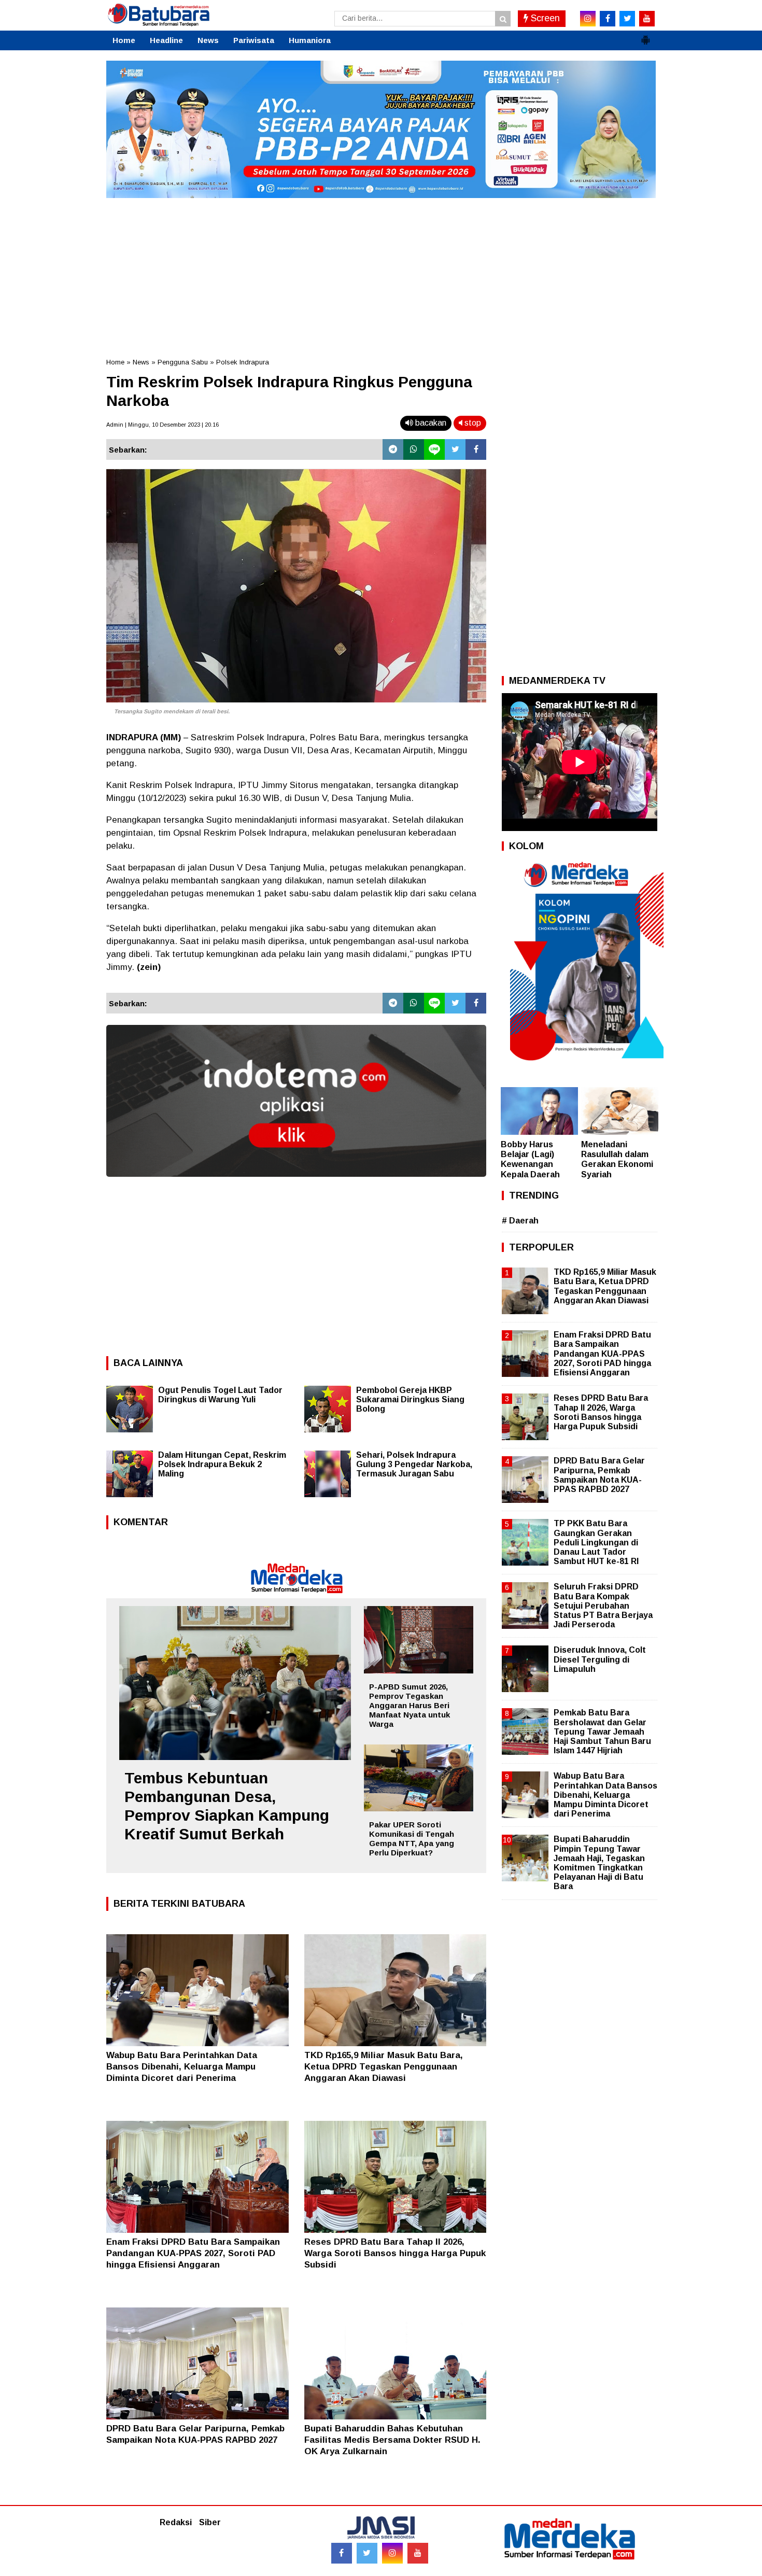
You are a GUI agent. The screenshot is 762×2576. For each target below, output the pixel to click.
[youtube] (647, 19)
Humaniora (310, 40)
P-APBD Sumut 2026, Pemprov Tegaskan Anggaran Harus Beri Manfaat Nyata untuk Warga (410, 1705)
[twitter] (627, 19)
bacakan (430, 423)
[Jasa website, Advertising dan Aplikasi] (296, 1184)
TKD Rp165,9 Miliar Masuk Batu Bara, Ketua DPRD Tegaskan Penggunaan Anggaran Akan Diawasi (384, 2067)
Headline (166, 40)
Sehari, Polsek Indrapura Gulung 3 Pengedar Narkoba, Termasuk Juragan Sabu (414, 1464)
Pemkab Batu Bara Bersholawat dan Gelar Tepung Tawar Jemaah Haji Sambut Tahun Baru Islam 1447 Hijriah (602, 1732)
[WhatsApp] (414, 449)
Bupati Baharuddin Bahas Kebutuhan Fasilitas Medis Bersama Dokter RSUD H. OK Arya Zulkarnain (392, 2440)
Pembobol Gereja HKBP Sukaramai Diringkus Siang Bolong (410, 1399)
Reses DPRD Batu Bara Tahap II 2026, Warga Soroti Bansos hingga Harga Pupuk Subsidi (395, 2253)
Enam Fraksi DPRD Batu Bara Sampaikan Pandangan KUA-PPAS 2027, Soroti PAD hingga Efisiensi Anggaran (193, 2253)
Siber (210, 2522)
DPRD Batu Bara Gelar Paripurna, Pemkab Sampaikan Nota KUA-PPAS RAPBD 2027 (599, 1475)
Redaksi (176, 2522)
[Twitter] (455, 449)
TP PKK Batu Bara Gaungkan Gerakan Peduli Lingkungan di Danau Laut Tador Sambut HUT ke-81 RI (596, 1542)
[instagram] (588, 19)
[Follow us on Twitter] (367, 2553)
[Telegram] (393, 449)
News (208, 40)
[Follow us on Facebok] (342, 2553)
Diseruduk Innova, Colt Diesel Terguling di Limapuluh (600, 1659)
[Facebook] (476, 449)
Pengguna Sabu (183, 362)
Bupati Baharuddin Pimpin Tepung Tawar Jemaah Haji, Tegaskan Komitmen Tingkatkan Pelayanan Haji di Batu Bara (599, 1863)
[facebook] (608, 19)
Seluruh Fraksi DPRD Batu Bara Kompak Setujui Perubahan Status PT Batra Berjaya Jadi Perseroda (603, 1606)
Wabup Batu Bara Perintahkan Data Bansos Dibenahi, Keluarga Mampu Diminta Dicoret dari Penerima (182, 2067)
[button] (645, 36)
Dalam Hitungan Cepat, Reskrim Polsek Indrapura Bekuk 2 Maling (222, 1464)
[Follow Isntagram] (392, 2553)
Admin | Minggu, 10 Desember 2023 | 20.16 (163, 425)
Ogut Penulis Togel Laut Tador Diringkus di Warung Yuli (220, 1395)
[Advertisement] (381, 274)
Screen (544, 18)
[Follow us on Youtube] (418, 2553)
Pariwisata (254, 40)
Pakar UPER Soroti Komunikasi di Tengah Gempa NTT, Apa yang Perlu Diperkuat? (412, 1839)
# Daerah (520, 1221)
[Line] (434, 449)
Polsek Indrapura (243, 362)
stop (472, 423)
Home (124, 40)
